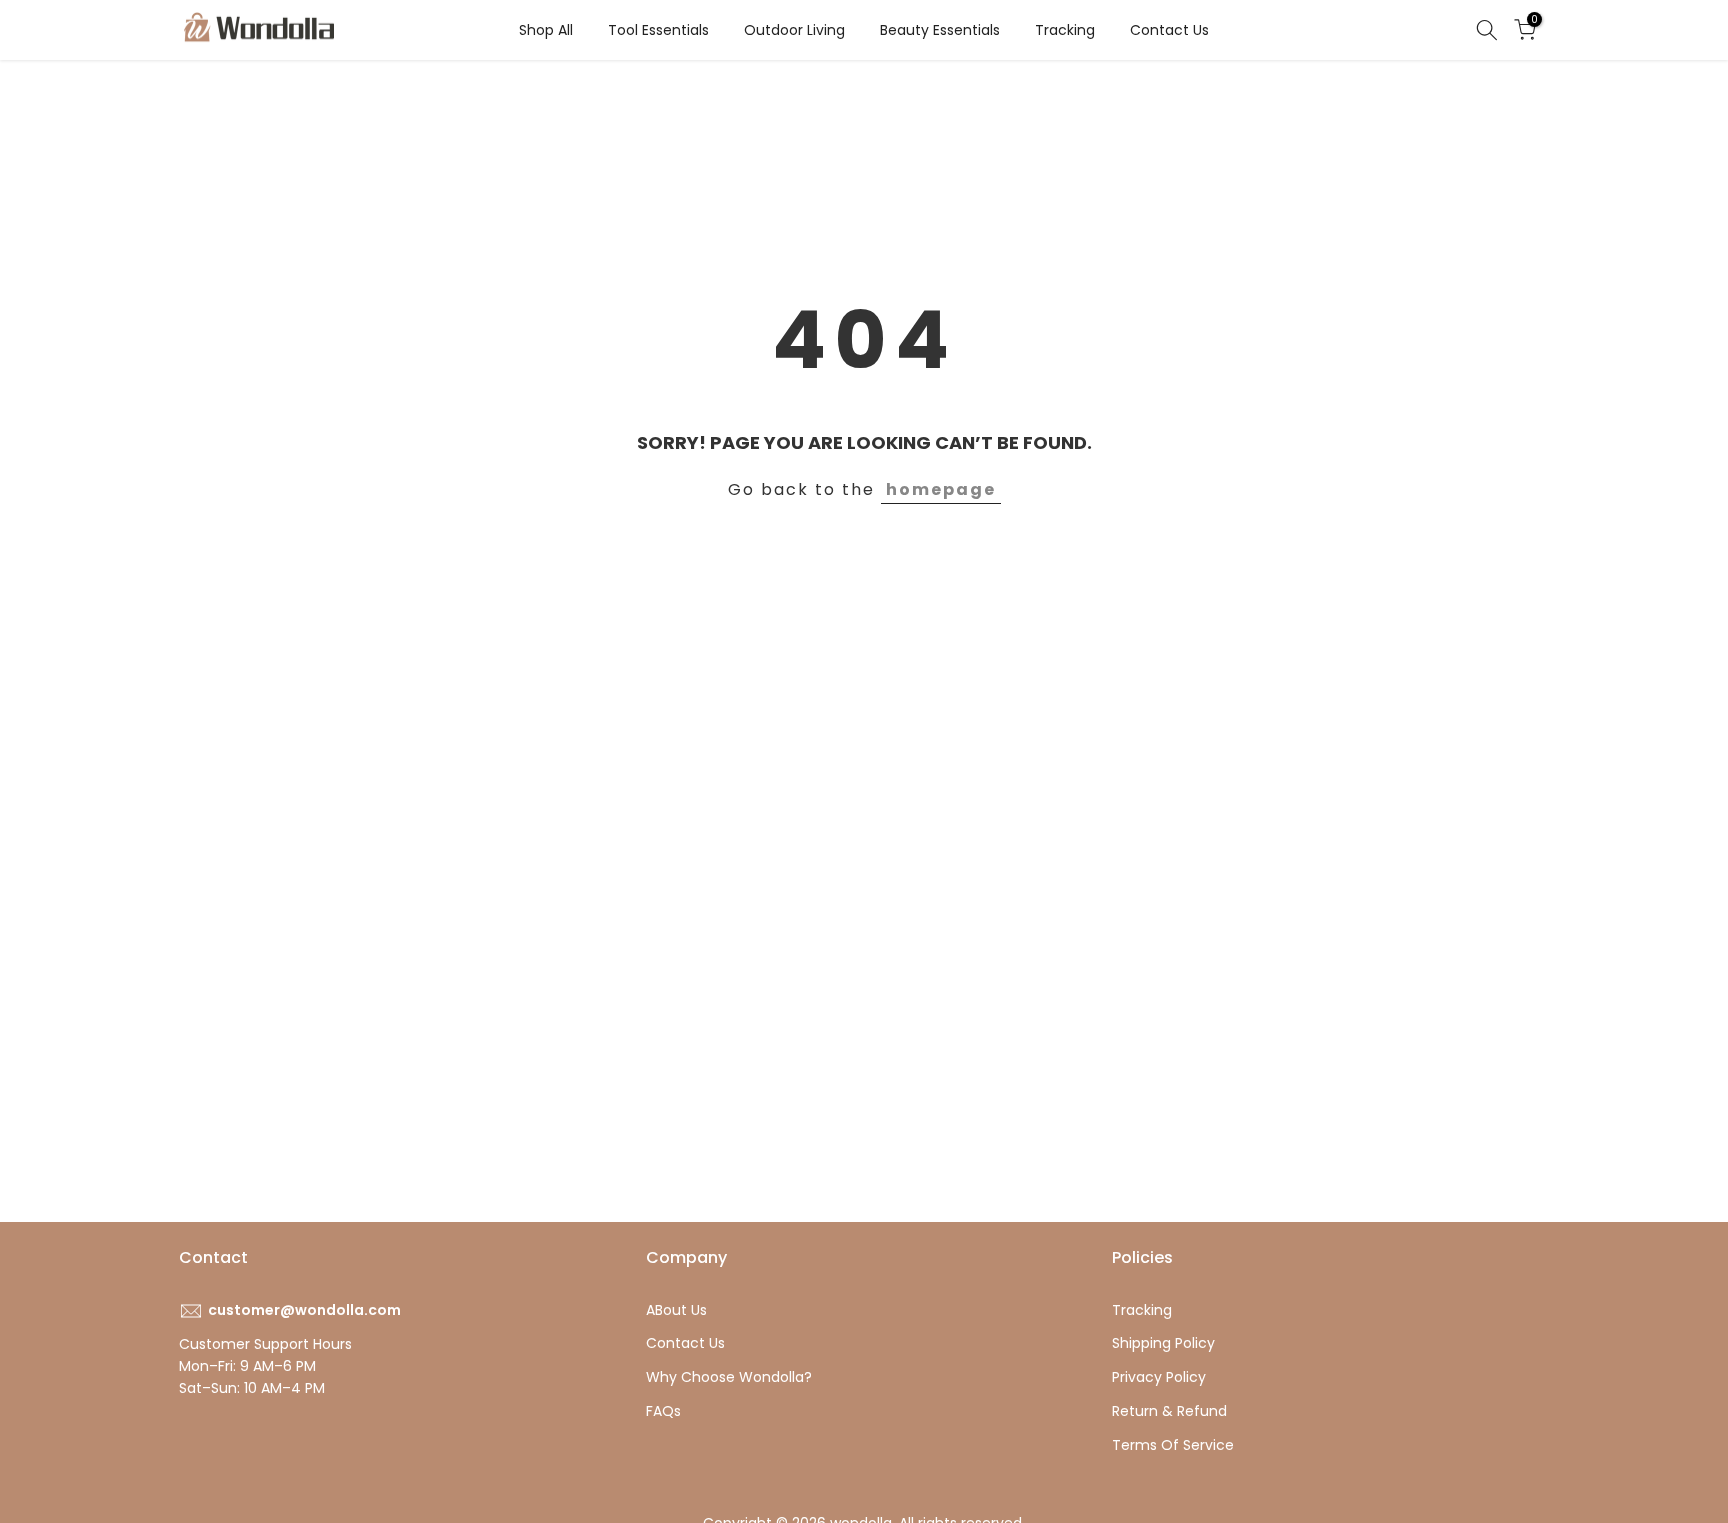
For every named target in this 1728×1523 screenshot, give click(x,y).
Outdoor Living (794, 30)
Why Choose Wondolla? (729, 1377)
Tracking (1065, 30)
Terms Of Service (1173, 1445)
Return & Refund (1169, 1411)
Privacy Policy (1159, 1377)
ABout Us (676, 1310)
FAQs (663, 1411)
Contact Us (1169, 30)
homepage (941, 489)
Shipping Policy (1163, 1343)
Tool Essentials (658, 30)
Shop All (546, 30)
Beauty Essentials (940, 30)
